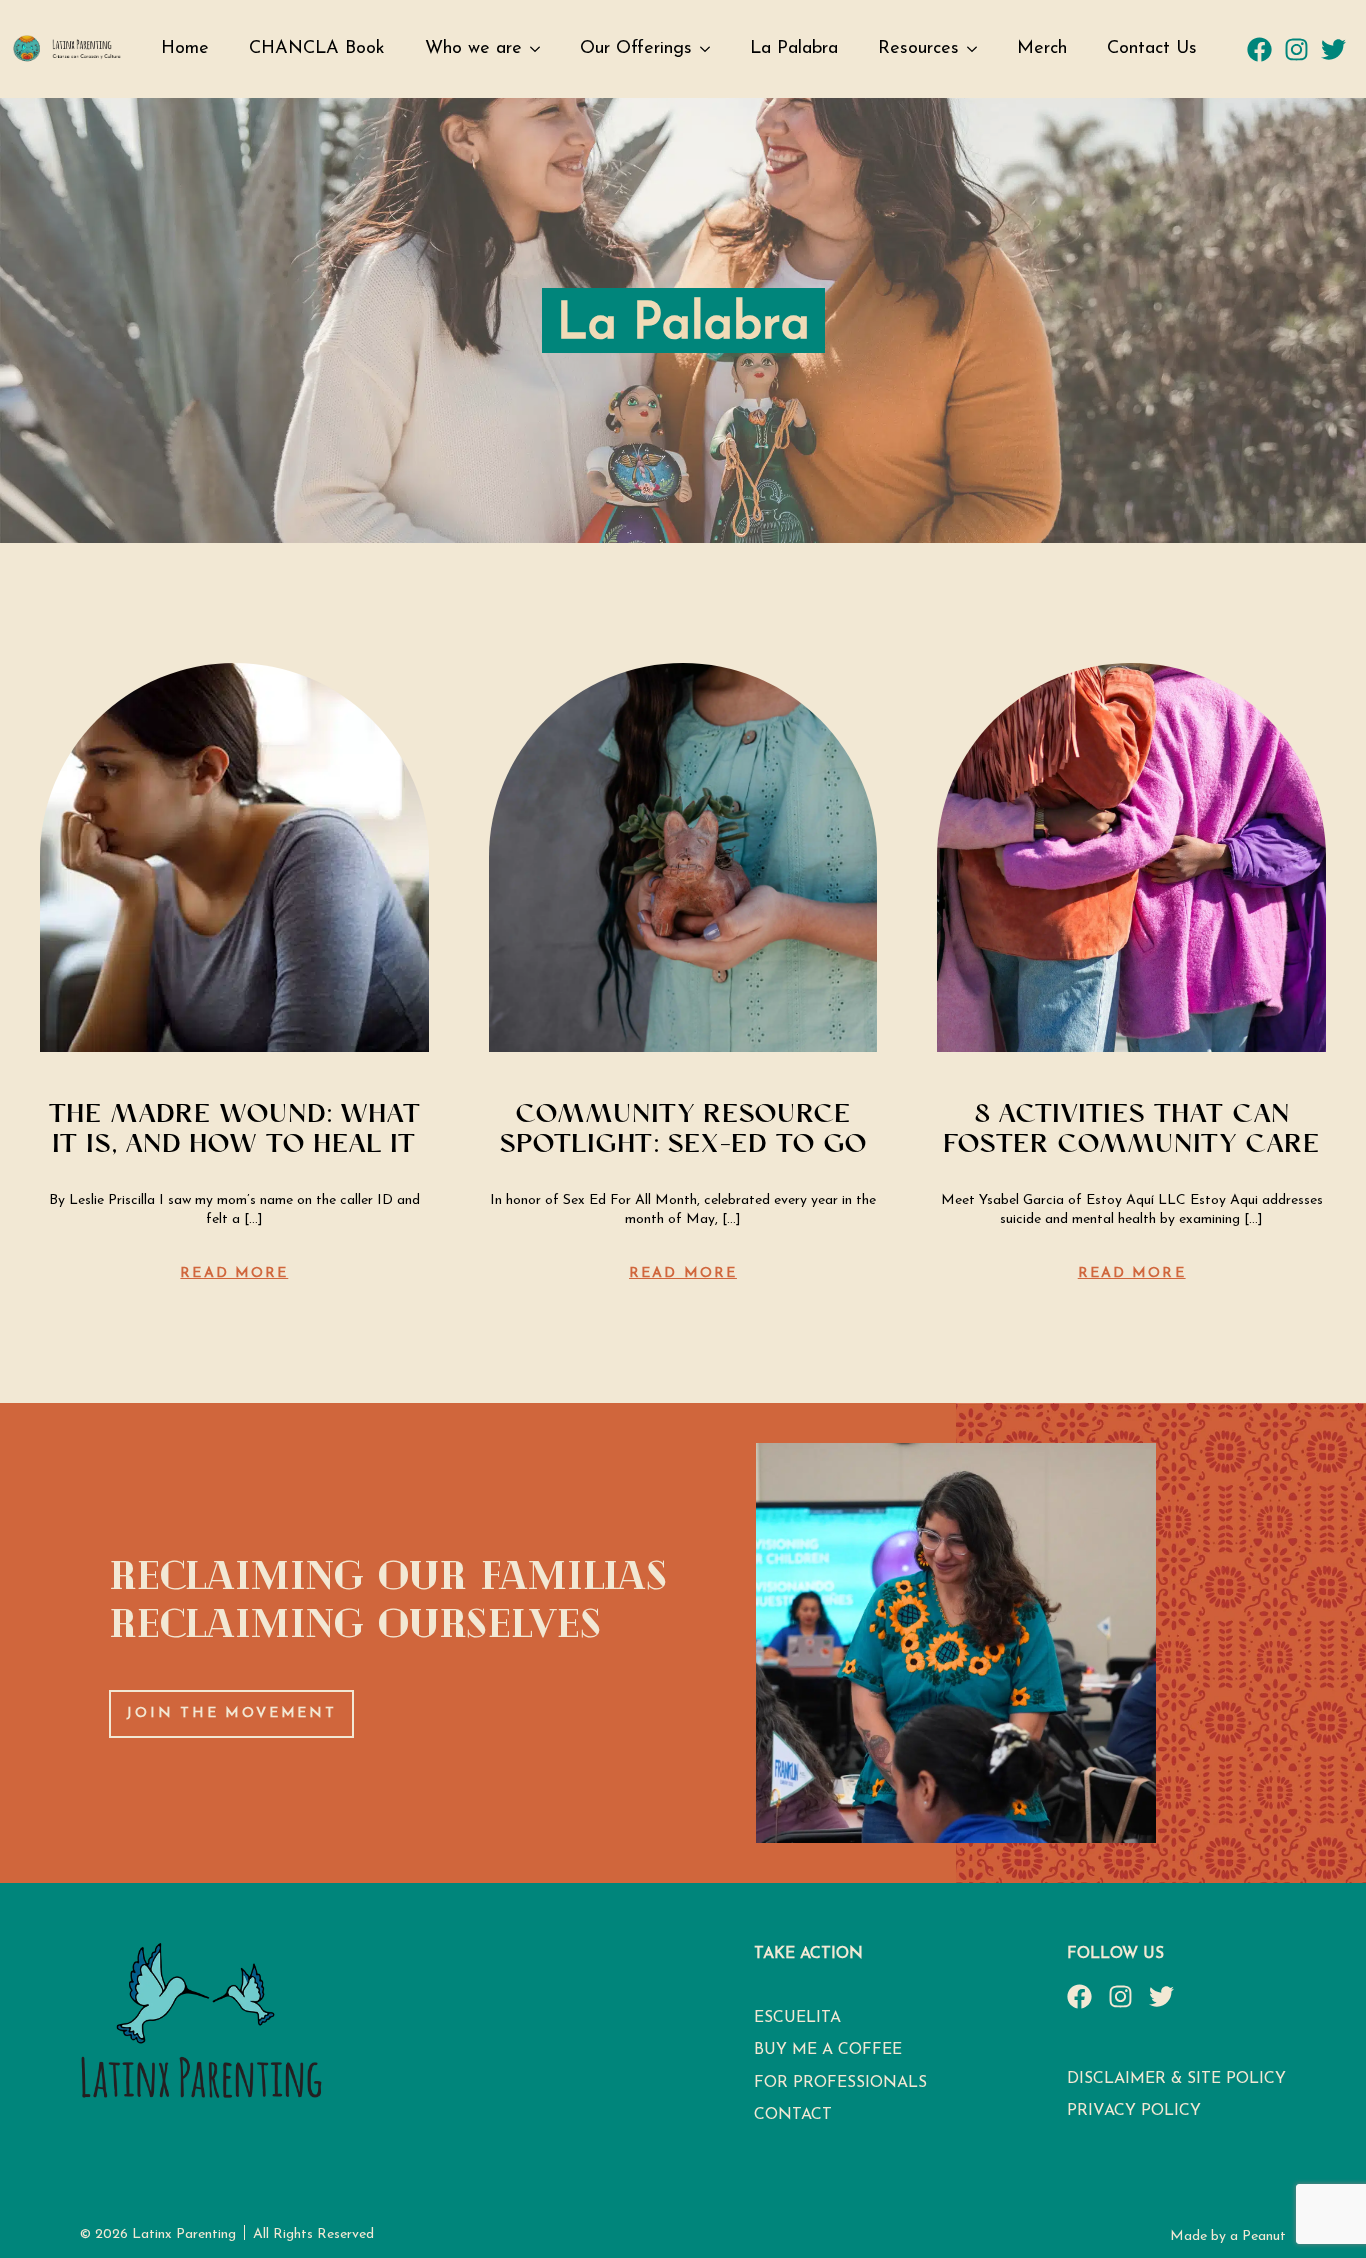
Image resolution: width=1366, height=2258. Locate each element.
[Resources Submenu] (978, 49)
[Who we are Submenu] (541, 49)
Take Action (808, 1954)
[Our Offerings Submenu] (711, 49)
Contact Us (1152, 49)
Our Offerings (636, 49)
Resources (918, 49)
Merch (1042, 49)
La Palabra (794, 49)
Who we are (473, 49)
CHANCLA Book (317, 49)
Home (185, 49)
